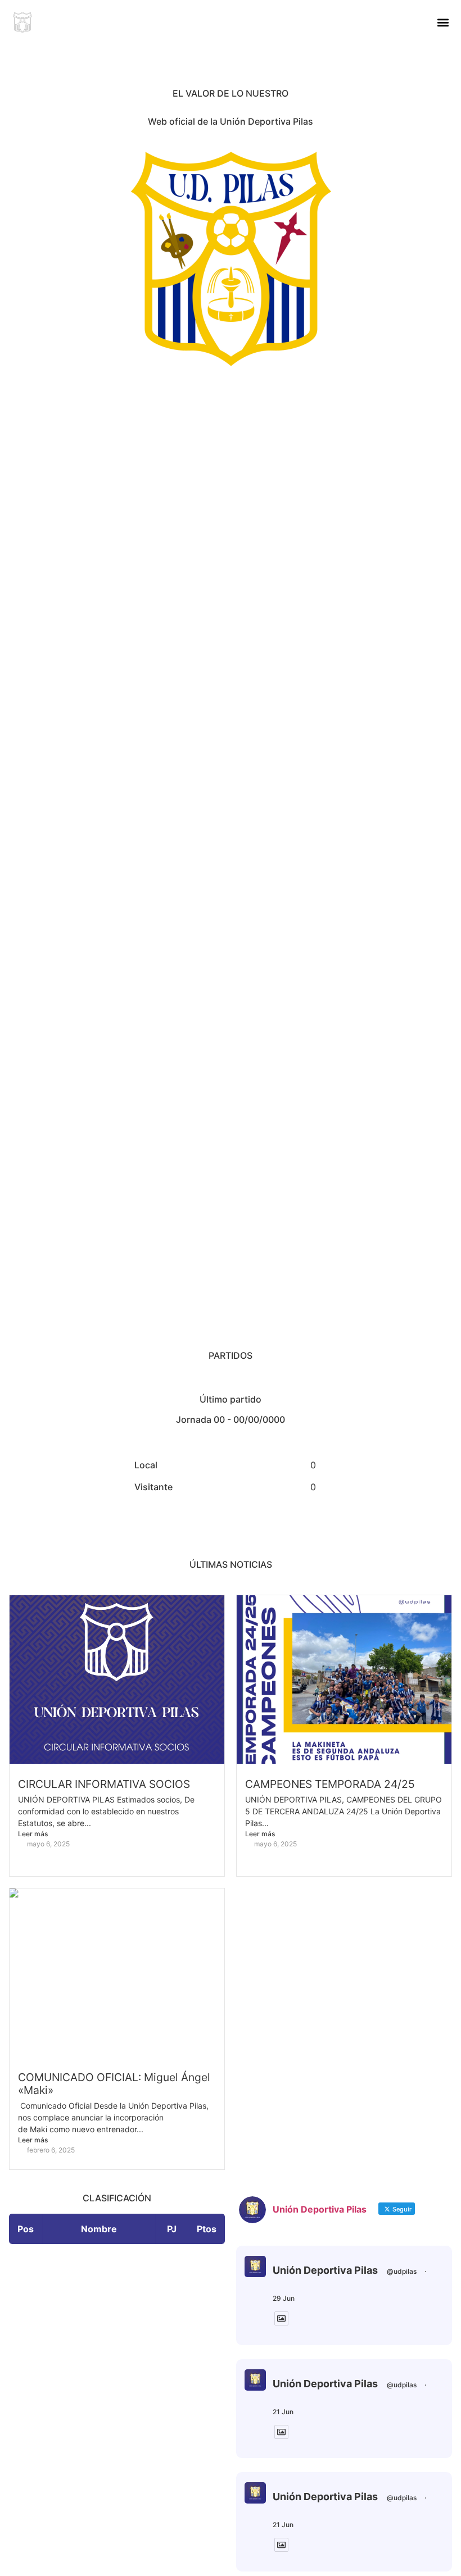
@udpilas (402, 2271)
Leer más (33, 1834)
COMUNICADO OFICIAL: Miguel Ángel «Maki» (114, 2084)
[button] (443, 23)
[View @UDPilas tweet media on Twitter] (281, 2318)
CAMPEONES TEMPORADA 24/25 (330, 1784)
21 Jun (283, 2412)
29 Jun (284, 2298)
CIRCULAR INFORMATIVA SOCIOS (104, 1784)
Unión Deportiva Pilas (325, 2270)
